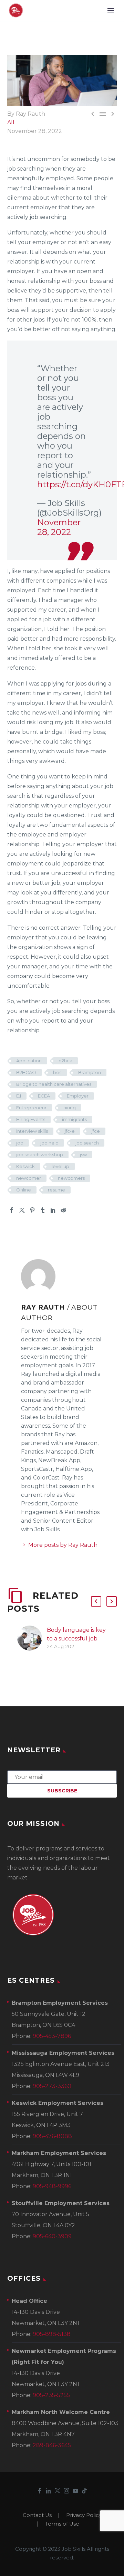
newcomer (29, 1178)
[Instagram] (66, 2491)
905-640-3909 (52, 2236)
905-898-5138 (52, 2334)
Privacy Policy (84, 2515)
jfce (96, 1131)
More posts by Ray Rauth (63, 1545)
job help (49, 1143)
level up (60, 1166)
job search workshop (40, 1155)
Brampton (90, 1072)
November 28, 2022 (59, 527)
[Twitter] (22, 1210)
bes (57, 1072)
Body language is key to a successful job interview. (76, 1639)
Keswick (25, 1166)
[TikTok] (84, 2491)
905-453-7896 (52, 2036)
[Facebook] (12, 1210)
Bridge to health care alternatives (54, 1084)
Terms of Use (62, 2524)
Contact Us (37, 2515)
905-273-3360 (52, 2086)
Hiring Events (31, 1119)
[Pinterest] (32, 1210)
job (20, 1143)
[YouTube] (75, 2491)
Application (29, 1061)
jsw (83, 1155)
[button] (96, 1601)
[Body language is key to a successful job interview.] (32, 1638)
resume (56, 1190)
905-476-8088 (52, 2136)
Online (24, 1190)
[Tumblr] (43, 1210)
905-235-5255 (51, 2395)
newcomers (71, 1178)
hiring (70, 1108)
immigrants (74, 1119)
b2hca (65, 1061)
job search (87, 1143)
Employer (78, 1096)
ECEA (44, 1096)
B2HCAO (26, 1072)
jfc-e (70, 1131)
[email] (62, 1777)
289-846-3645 (52, 2445)
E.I (19, 1096)
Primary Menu (111, 10)
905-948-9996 (52, 2186)
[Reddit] (63, 1210)
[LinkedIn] (53, 1210)
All (11, 122)
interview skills (32, 1131)
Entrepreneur (31, 1108)
